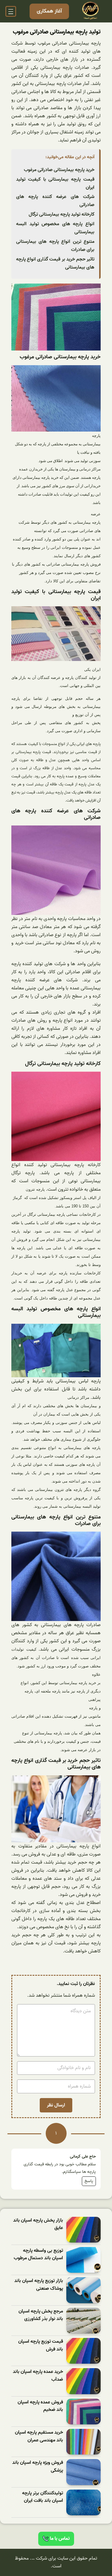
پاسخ (89, 2181)
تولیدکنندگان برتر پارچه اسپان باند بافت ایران (43, 2497)
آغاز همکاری (49, 11)
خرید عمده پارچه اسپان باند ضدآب (38, 2376)
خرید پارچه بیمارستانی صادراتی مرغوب (59, 170)
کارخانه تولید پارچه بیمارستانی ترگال (62, 214)
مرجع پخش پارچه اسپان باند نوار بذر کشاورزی (41, 2315)
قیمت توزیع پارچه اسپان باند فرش (41, 2346)
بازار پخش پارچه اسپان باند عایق (38, 2224)
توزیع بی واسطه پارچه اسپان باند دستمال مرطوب (38, 2255)
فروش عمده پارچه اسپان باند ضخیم (40, 2406)
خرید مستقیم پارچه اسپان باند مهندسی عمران (39, 2436)
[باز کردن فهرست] (11, 11)
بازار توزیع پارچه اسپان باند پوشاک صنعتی (39, 2285)
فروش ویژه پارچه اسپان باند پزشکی (38, 2467)
